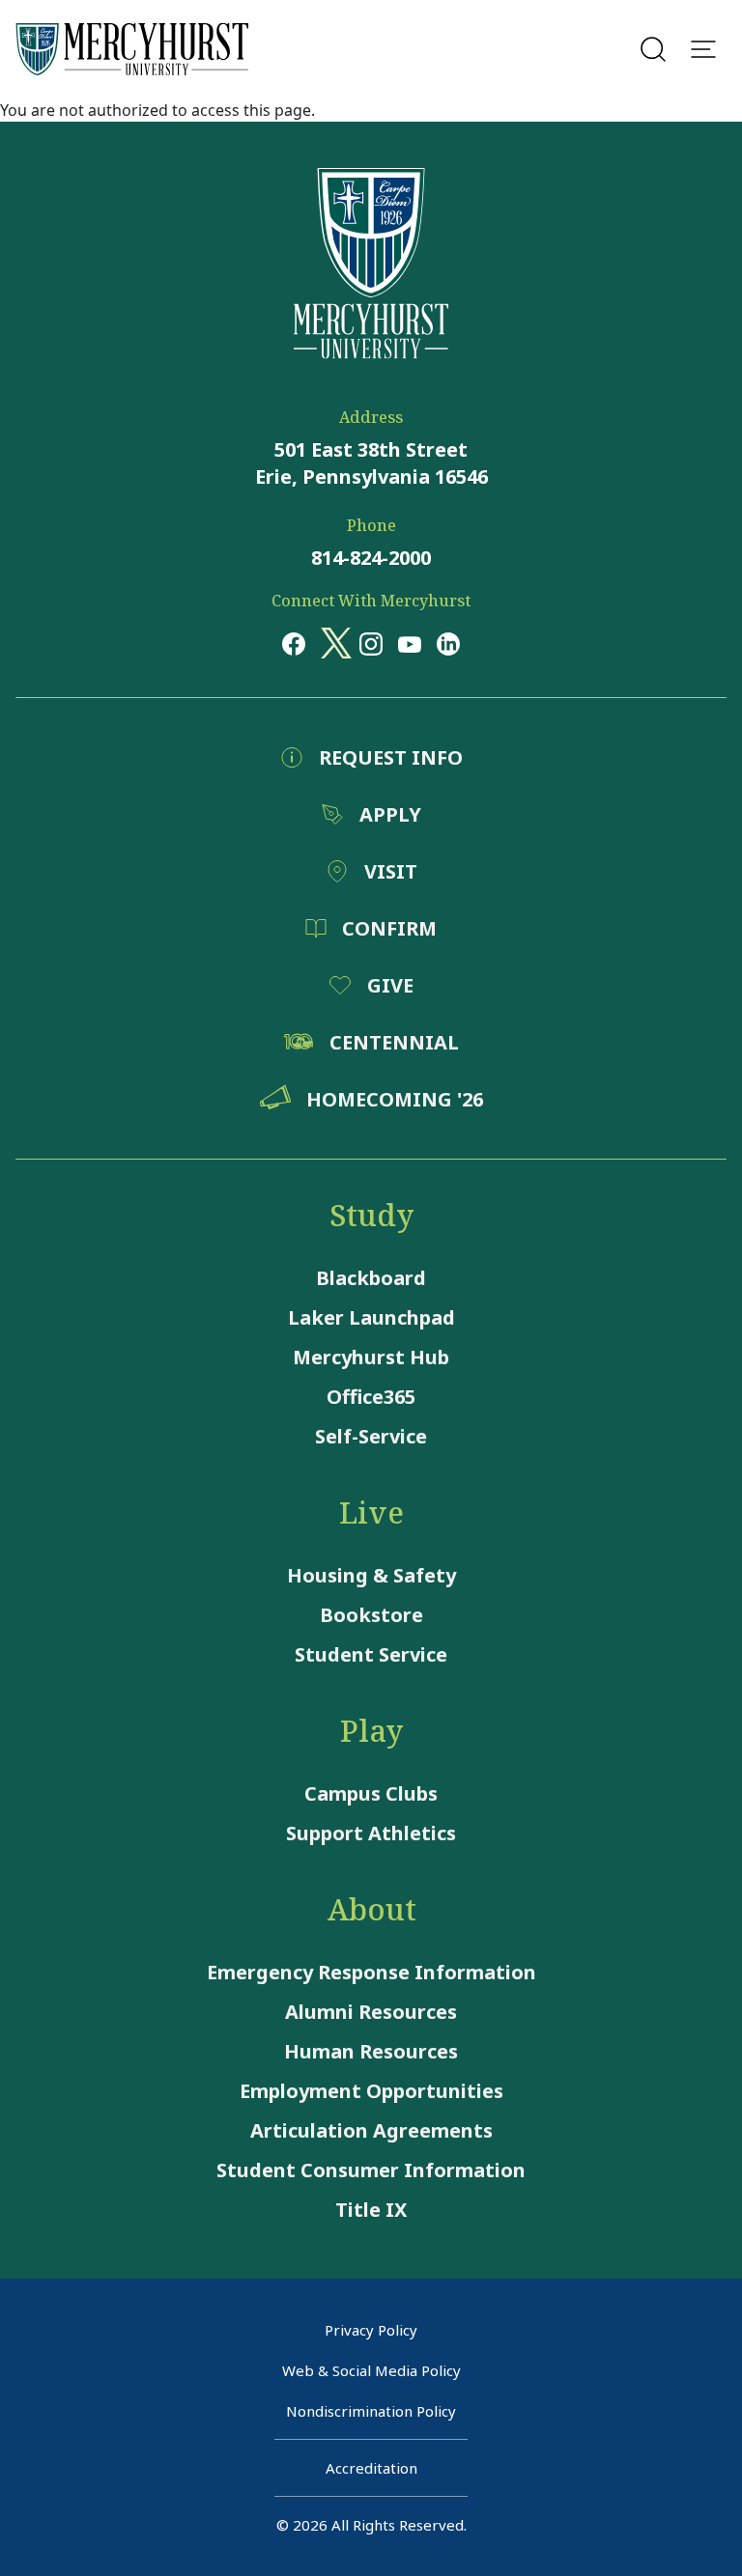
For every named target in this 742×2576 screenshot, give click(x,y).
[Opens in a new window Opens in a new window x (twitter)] (332, 643)
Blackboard (371, 1278)
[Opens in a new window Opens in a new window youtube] (410, 643)
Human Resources (371, 2051)
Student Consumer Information (371, 2170)
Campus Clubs (371, 1793)
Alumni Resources (371, 2012)
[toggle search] (653, 49)
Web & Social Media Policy (371, 2370)
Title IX (371, 2210)
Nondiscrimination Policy (371, 2411)
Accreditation (371, 2468)
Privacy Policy (371, 2330)
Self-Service (371, 1436)
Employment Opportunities (371, 2091)
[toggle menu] (703, 49)
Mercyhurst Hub (371, 1357)
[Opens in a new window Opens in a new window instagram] (371, 643)
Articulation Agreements (371, 2130)
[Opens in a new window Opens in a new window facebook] (294, 643)
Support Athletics (371, 1833)
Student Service (371, 1654)
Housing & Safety (371, 1575)
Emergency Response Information (371, 1972)
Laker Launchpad (371, 1317)
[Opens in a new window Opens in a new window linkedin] (448, 643)
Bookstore (371, 1615)
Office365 (371, 1397)
